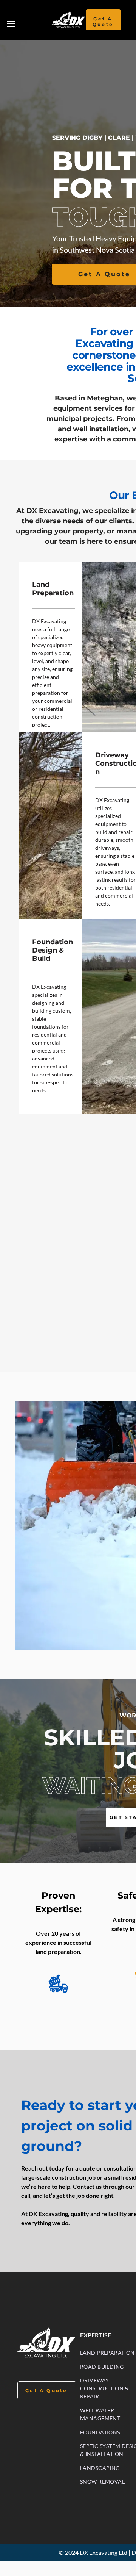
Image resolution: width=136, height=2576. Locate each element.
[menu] (11, 24)
